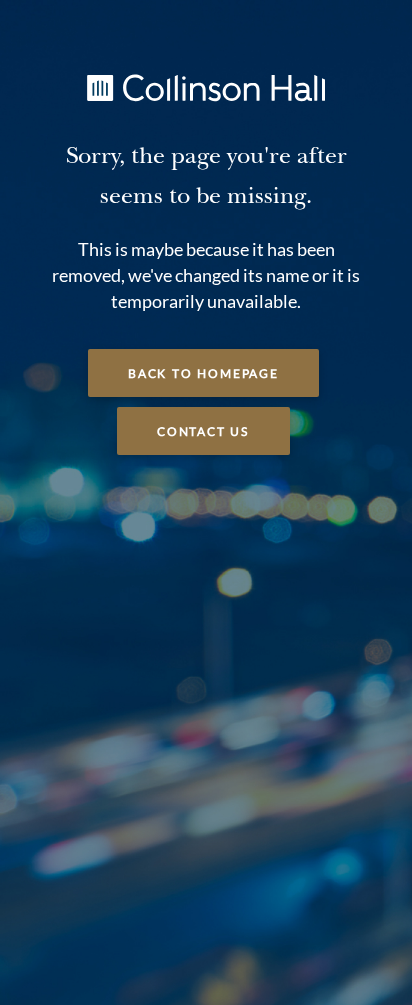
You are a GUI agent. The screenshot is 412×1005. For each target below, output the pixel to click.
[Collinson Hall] (206, 86)
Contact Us (203, 432)
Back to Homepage (203, 374)
